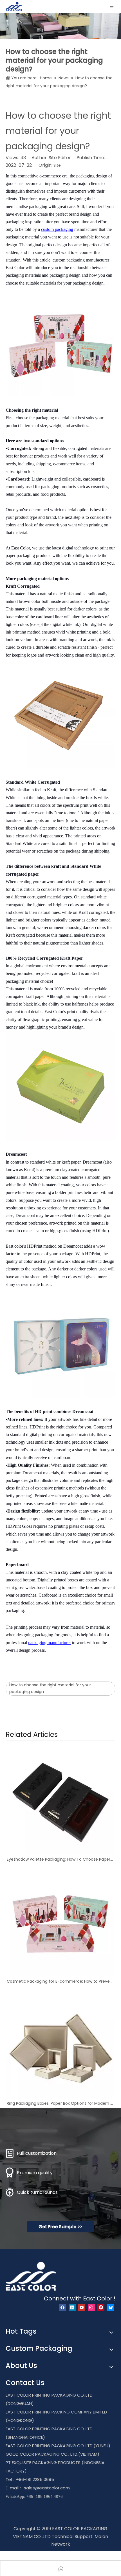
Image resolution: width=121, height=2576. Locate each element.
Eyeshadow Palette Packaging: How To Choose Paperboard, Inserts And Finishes (60, 1859)
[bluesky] (110, 2308)
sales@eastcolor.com (47, 2488)
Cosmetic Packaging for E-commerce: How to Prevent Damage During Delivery (60, 1981)
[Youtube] (82, 2308)
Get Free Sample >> (60, 2227)
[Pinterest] (101, 2308)
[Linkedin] (72, 2308)
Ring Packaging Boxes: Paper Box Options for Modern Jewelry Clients (60, 2103)
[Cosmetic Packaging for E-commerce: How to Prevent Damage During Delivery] (60, 1922)
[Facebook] (63, 2308)
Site (57, 165)
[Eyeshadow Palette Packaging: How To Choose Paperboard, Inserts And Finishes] (60, 1800)
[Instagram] (91, 2308)
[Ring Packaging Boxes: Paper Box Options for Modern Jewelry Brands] (60, 2044)
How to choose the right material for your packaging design (50, 1688)
